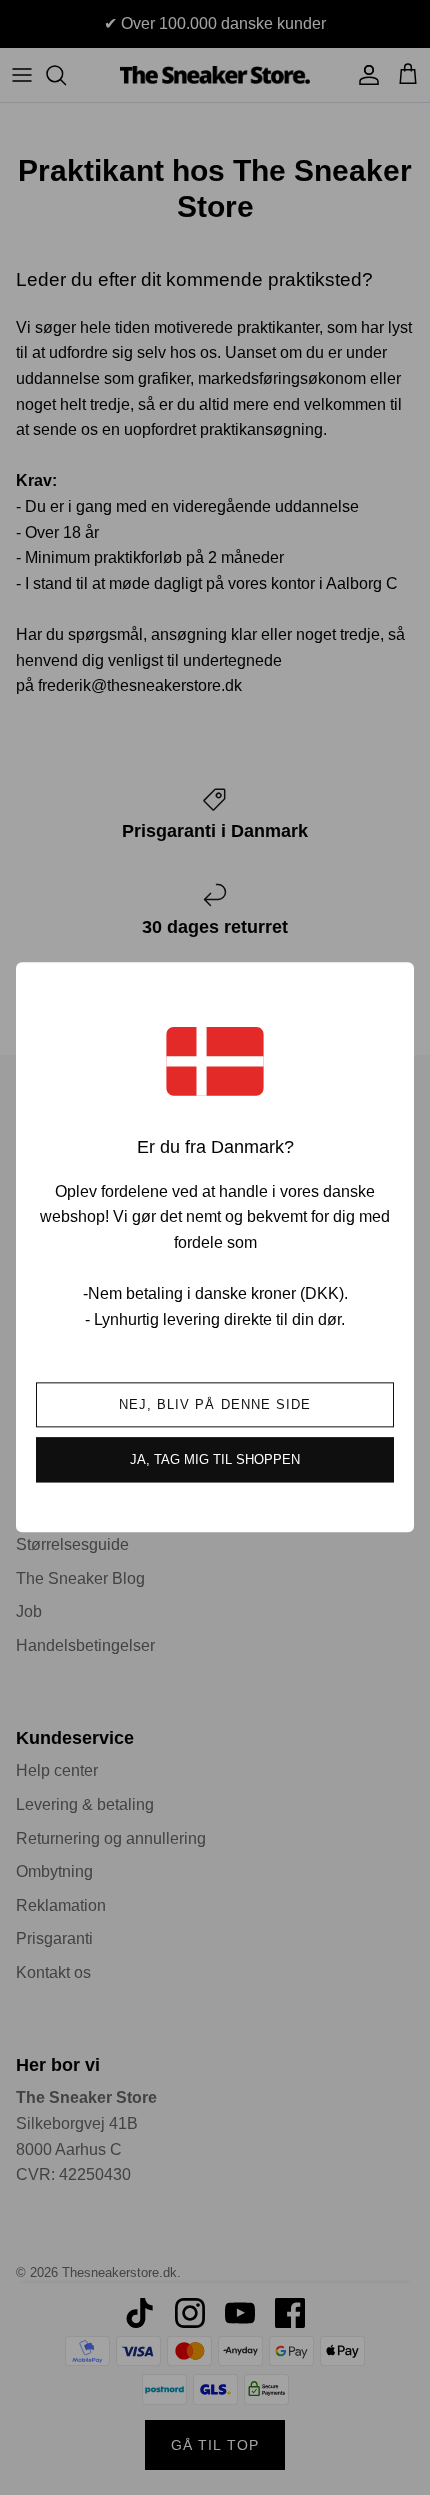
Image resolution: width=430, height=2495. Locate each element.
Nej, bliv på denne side (215, 1405)
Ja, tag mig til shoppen (215, 1460)
